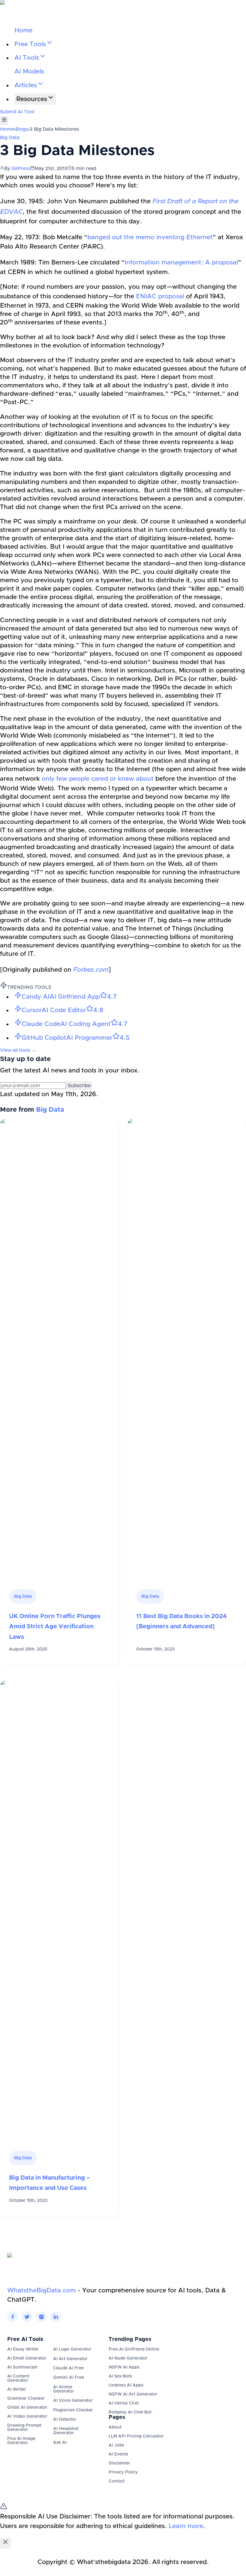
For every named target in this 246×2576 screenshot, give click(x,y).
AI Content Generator (18, 2378)
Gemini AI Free (69, 2378)
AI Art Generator (70, 2359)
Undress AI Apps (126, 2385)
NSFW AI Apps (124, 2367)
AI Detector (65, 2419)
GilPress (21, 168)
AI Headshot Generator (66, 2431)
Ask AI (60, 2443)
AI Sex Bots (120, 2376)
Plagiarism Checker (73, 2410)
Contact (117, 2481)
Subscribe (79, 1086)
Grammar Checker (26, 2399)
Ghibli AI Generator (27, 2408)
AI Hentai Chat (124, 2403)
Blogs (22, 129)
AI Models (29, 72)
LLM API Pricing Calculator (136, 2436)
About (115, 2427)
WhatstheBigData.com (42, 2290)
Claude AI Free (68, 2368)
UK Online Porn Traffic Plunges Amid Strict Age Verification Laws (55, 1627)
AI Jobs (116, 2445)
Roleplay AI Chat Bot (130, 2412)
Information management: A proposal (181, 262)
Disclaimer (119, 2463)
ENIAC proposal (160, 296)
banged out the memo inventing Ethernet (150, 237)
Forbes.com (91, 970)
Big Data (10, 138)
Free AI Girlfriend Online (134, 2349)
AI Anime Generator (64, 2389)
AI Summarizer (22, 2367)
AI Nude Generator (128, 2358)
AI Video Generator (27, 2416)
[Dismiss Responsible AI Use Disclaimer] (5, 2543)
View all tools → (18, 1050)
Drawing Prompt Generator (24, 2428)
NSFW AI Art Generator (133, 2394)
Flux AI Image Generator (21, 2441)
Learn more (186, 2526)
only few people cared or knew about (98, 779)
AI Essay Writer (23, 2349)
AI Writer (17, 2390)
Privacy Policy (123, 2472)
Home (23, 30)
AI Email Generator (27, 2358)
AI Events (118, 2454)
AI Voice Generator (73, 2401)
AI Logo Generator (72, 2349)
